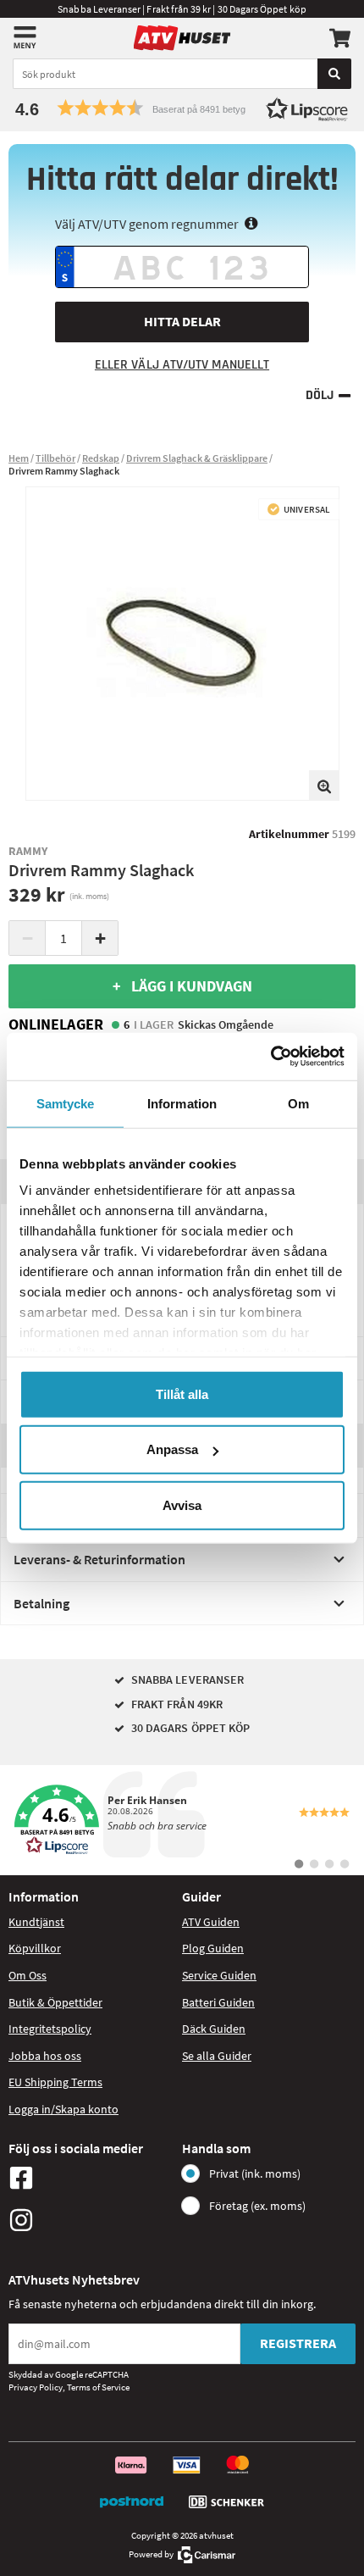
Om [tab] (298, 1103)
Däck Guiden (214, 2029)
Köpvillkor (35, 1948)
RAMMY (28, 851)
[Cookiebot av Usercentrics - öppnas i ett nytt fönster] (270, 1057)
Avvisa (182, 1505)
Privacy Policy (36, 2387)
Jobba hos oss (45, 2056)
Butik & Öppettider (55, 2002)
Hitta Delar (182, 321)
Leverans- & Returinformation (99, 1559)
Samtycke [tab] (66, 1103)
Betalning (41, 1603)
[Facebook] (91, 2178)
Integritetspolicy (50, 2029)
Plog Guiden (213, 1948)
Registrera (298, 2343)
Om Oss (28, 1975)
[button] (182, 108)
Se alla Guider (217, 2056)
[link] (182, 1820)
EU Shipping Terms (55, 2082)
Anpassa (172, 1449)
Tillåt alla (182, 1393)
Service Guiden (219, 1975)
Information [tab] (182, 1103)
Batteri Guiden (218, 2002)
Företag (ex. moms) (257, 2206)
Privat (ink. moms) (255, 2173)
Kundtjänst (36, 1922)
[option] (182, 644)
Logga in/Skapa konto (63, 2109)
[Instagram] (91, 2220)
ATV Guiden (211, 1922)
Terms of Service (98, 2387)
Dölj (320, 395)
